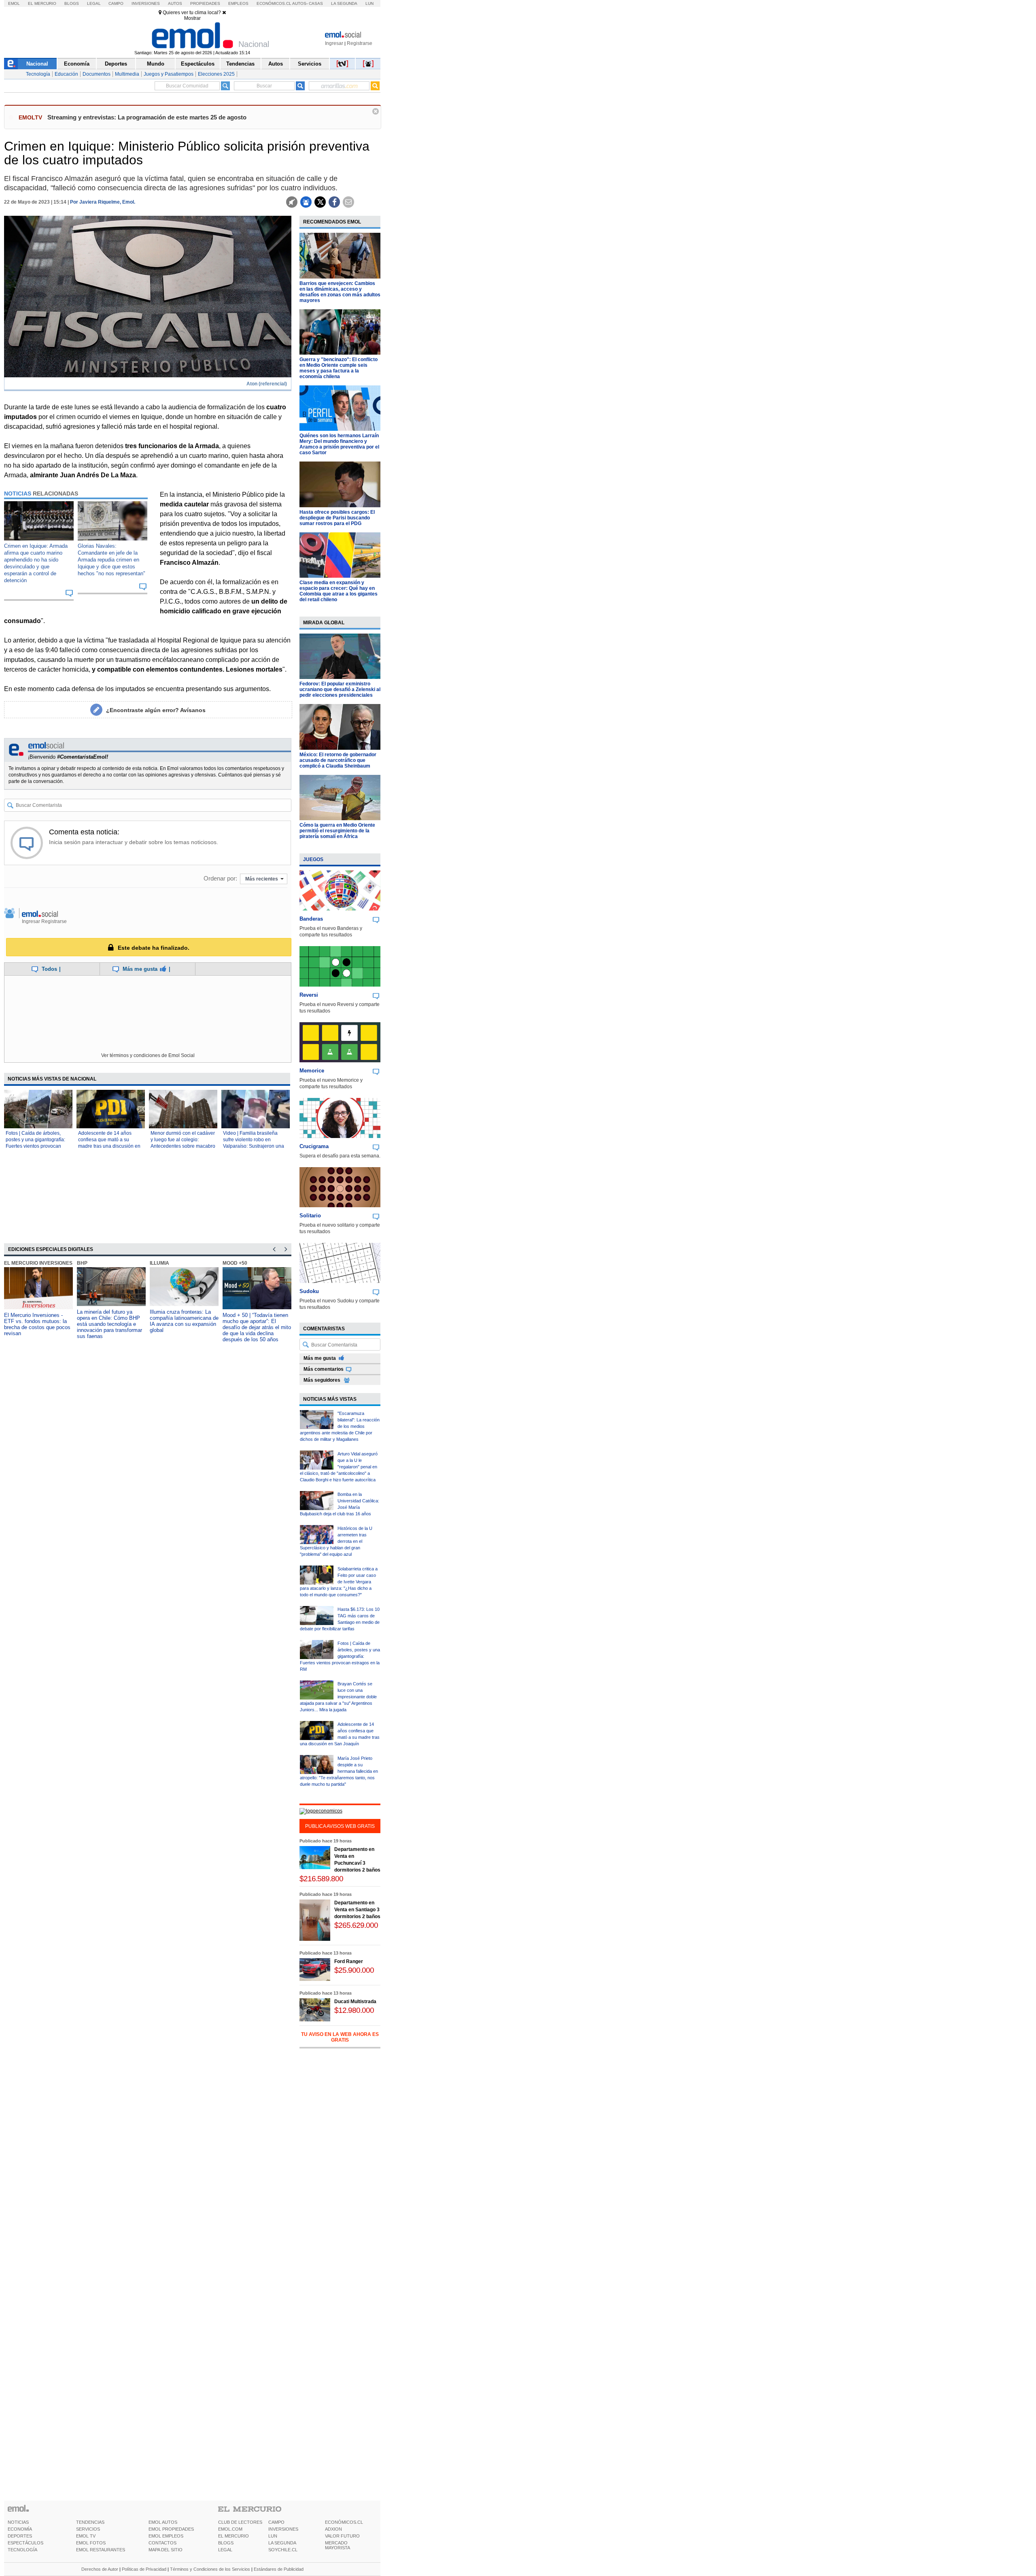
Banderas (311, 919)
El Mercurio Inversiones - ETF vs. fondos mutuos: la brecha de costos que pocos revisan (37, 1324)
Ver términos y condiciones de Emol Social (148, 1055)
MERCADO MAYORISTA (338, 2545)
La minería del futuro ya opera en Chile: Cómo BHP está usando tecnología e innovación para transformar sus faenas (109, 1324)
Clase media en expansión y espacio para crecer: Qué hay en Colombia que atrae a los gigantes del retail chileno (339, 591)
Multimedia (127, 74)
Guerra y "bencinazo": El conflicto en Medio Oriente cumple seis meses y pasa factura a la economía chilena (339, 368)
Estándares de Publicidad (279, 2569)
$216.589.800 (321, 1879)
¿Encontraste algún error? (156, 710)
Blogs (72, 3)
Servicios (310, 64)
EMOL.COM (230, 2529)
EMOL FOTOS (91, 2543)
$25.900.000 (354, 1970)
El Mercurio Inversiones (38, 1263)
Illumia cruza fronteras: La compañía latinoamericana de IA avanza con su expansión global (184, 1321)
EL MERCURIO (234, 2536)
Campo (116, 3)
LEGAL (225, 2550)
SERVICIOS (88, 2529)
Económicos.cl (274, 3)
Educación (66, 74)
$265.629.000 (356, 1925)
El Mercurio (42, 3)
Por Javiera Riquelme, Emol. (103, 202)
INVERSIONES (283, 2529)
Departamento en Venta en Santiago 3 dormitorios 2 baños (357, 1910)
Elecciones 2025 (216, 74)
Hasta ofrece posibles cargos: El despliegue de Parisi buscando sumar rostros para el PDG (337, 518)
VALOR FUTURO (342, 2536)
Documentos (97, 74)
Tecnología (38, 74)
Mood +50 (235, 1263)
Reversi (309, 995)
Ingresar (334, 43)
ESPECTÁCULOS (25, 2543)
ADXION (333, 2529)
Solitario (310, 1216)
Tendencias (240, 64)
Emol (14, 3)
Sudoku (309, 1291)
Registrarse (360, 43)
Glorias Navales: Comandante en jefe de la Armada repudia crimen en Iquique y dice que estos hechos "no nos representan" (111, 560)
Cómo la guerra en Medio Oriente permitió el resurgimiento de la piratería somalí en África (337, 831)
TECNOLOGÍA (22, 2550)
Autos (175, 3)
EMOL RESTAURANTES (101, 2550)
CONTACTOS (162, 2543)
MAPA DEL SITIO (166, 2550)
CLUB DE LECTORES (240, 2522)
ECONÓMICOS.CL (344, 2522)
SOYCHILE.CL (283, 2550)
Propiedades (205, 3)
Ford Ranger (349, 1961)
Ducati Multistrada (355, 2002)
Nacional (37, 64)
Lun (369, 3)
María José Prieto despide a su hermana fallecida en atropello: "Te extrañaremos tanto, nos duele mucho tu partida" (339, 1771)
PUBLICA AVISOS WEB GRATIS (340, 1826)
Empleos (238, 3)
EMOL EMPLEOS (166, 2536)
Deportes (116, 64)
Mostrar (192, 18)
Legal (94, 3)
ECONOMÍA (20, 2529)
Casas (316, 3)
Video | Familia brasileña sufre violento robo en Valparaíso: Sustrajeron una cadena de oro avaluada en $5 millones (254, 1146)
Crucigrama (314, 1146)
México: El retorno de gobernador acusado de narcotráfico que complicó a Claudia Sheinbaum (338, 760)
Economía (77, 64)
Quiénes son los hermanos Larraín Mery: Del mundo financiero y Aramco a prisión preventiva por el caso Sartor (339, 444)
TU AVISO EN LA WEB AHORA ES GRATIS (340, 2037)
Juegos (313, 859)
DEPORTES (20, 2536)
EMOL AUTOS (163, 2522)
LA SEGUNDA (282, 2543)
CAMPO (276, 2522)
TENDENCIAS (90, 2522)
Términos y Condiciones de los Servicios (210, 2569)
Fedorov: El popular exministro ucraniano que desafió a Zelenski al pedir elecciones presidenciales (340, 689)
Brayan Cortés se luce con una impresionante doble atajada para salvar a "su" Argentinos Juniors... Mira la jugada (338, 1697)
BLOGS (226, 2543)
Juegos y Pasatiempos (169, 74)
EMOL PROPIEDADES (171, 2529)
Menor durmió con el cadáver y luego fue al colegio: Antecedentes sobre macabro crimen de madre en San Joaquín (183, 1146)
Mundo (156, 64)
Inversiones (146, 3)
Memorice (312, 1071)
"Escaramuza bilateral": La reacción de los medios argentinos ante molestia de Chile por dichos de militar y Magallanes (340, 1426)
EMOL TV (86, 2536)
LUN (273, 2536)
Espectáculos (198, 64)
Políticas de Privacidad (144, 2569)
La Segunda (344, 3)
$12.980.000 (354, 2010)
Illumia (159, 1263)
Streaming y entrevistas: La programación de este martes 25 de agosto (147, 117)
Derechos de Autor (100, 2569)
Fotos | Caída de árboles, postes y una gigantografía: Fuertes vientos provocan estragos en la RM (340, 1656)
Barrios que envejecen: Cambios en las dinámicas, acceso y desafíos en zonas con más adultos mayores (340, 292)
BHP (82, 1263)
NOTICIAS (18, 2522)
